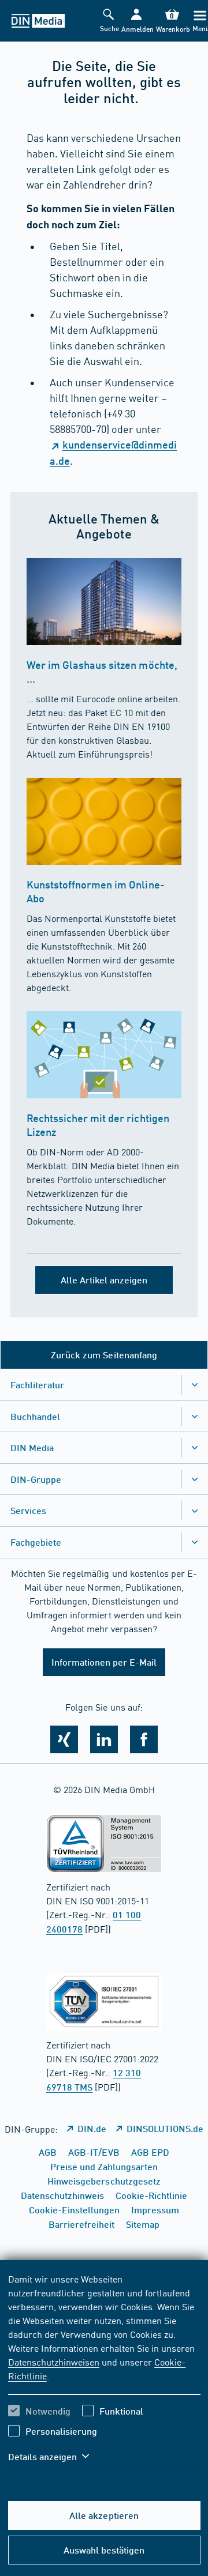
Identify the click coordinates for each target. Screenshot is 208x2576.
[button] (136, 21)
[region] (104, 2375)
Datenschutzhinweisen (54, 2362)
